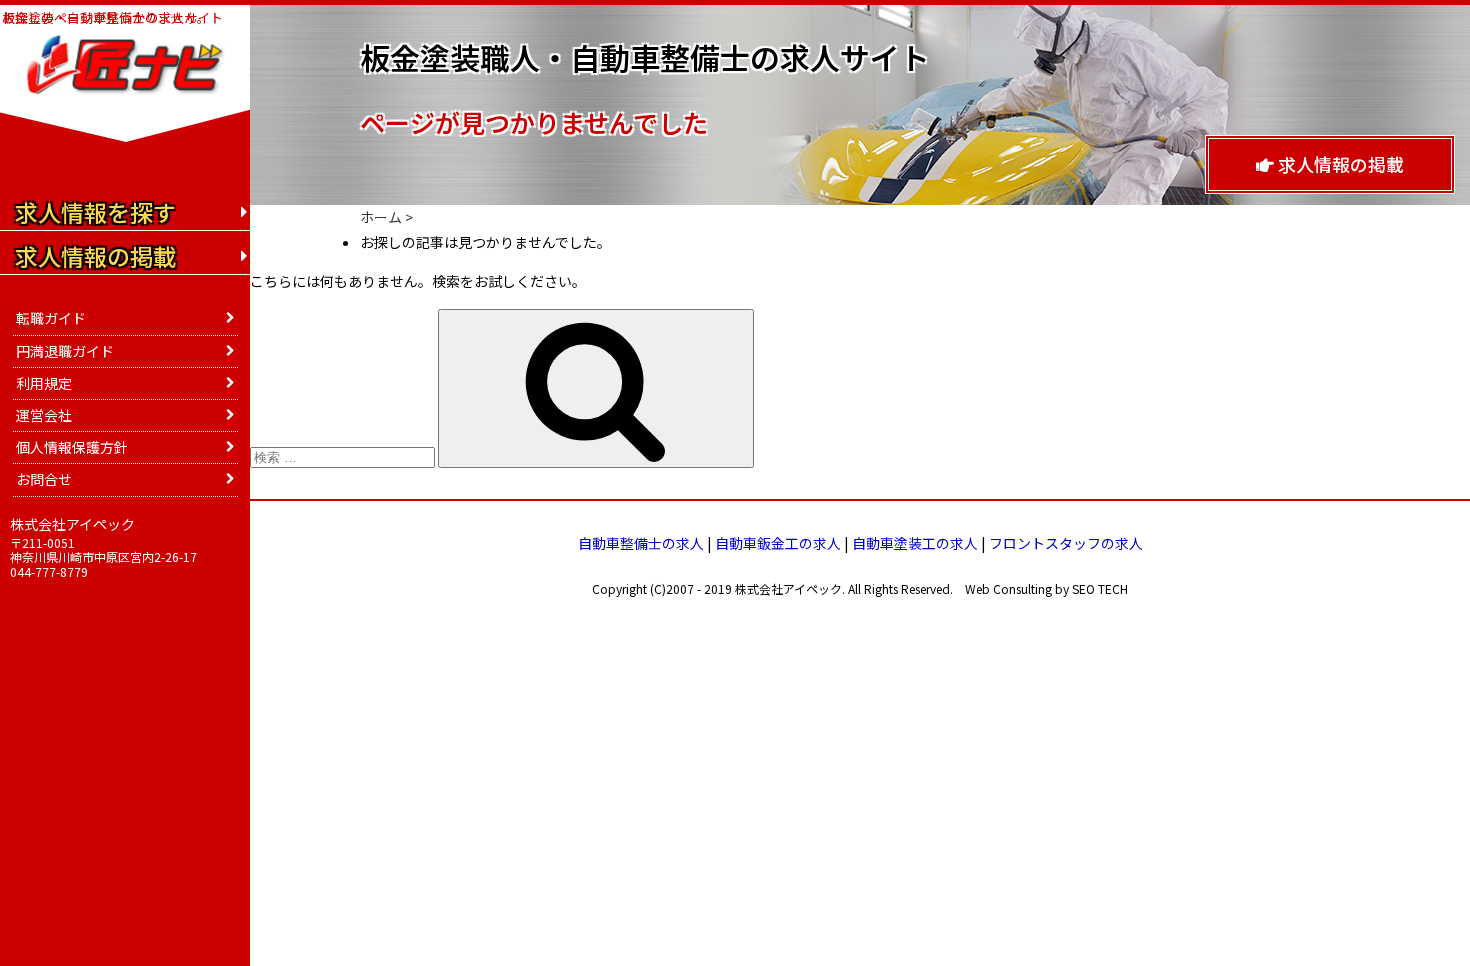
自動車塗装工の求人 (915, 543)
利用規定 (44, 383)
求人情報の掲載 (1339, 164)
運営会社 (44, 415)
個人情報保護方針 (72, 447)
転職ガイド (51, 318)
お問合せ (44, 479)
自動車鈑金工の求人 (778, 543)
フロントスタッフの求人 (1066, 543)
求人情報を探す (95, 212)
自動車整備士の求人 (641, 543)
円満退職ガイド (65, 351)
